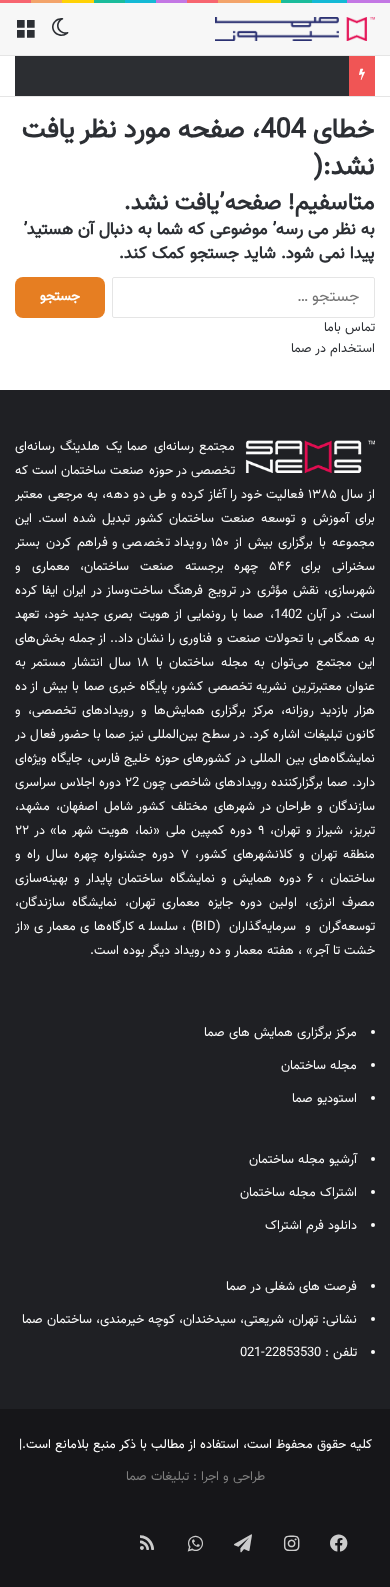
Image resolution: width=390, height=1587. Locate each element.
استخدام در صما (333, 349)
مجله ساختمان (319, 1066)
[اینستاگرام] (291, 1543)
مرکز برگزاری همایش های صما (280, 1033)
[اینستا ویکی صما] (99, 1527)
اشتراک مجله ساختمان (298, 1193)
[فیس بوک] (339, 1543)
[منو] (25, 36)
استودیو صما (324, 1099)
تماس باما (349, 328)
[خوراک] (147, 1543)
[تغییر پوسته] (60, 36)
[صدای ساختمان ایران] (295, 29)
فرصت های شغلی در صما (291, 1287)
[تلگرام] (243, 1543)
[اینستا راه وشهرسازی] (51, 1527)
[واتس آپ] (195, 1543)
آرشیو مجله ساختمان (303, 1160)
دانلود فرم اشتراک (311, 1226)
